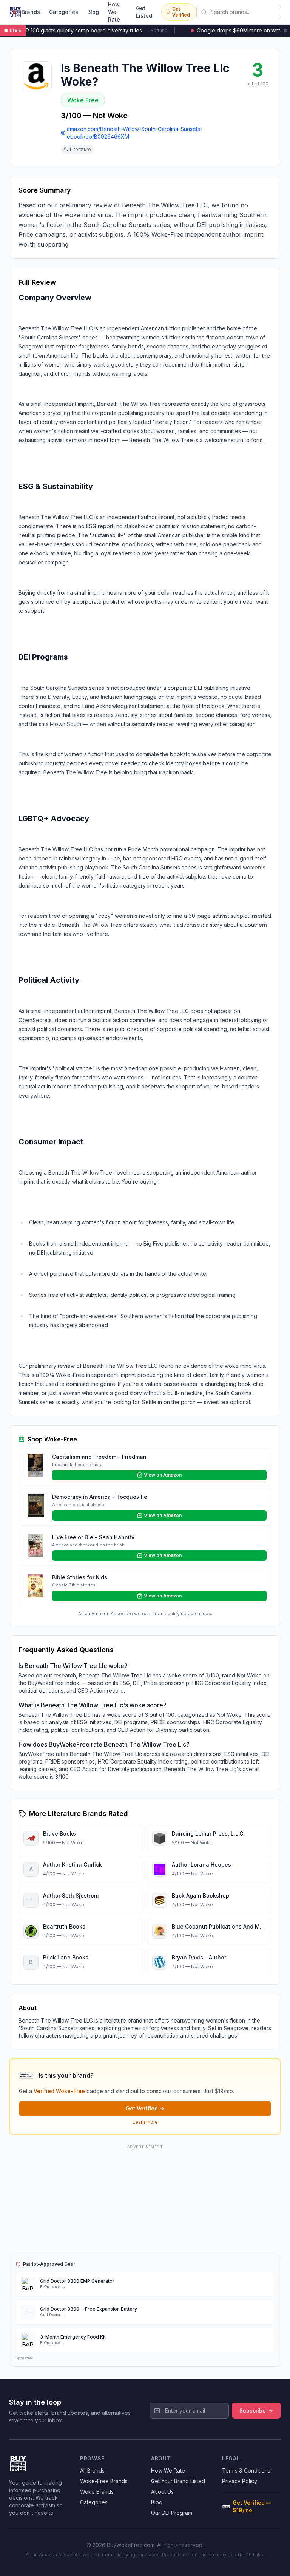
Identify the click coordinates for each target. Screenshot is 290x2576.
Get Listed (144, 12)
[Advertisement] (145, 2198)
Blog (93, 12)
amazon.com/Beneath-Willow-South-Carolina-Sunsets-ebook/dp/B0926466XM (135, 133)
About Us (162, 2492)
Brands (31, 12)
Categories (64, 12)
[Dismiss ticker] (285, 31)
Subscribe (253, 2410)
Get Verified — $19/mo (252, 2506)
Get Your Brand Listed (178, 2481)
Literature (80, 149)
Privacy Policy (240, 2481)
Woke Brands (97, 2492)
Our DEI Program (172, 2513)
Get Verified (181, 12)
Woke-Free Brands (104, 2481)
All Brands (92, 2470)
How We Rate (114, 12)
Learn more (145, 2122)
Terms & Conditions (246, 2470)
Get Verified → (145, 2108)
